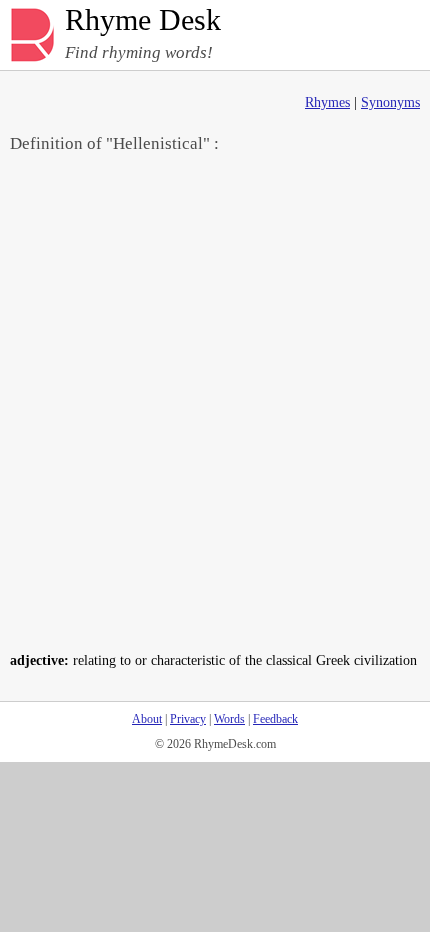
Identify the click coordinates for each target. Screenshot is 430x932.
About (147, 719)
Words (229, 719)
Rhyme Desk (143, 20)
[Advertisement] (215, 401)
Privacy (188, 719)
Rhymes (327, 102)
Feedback (275, 719)
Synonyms (390, 102)
